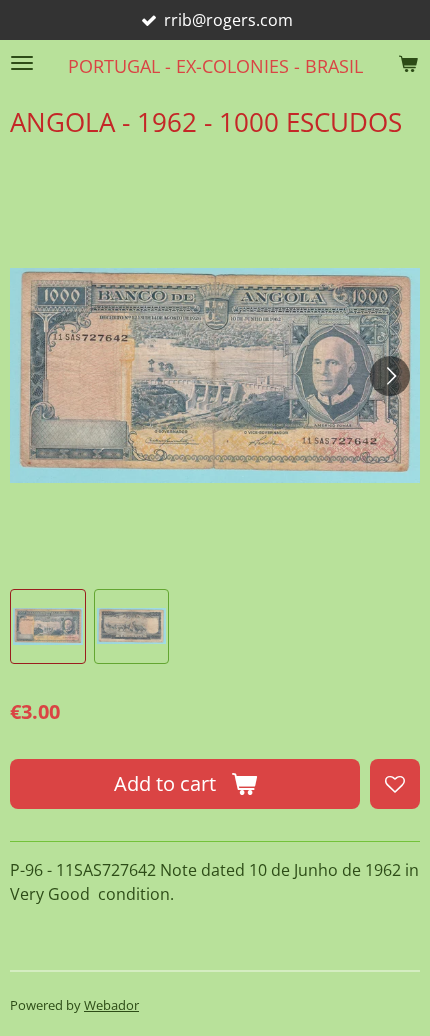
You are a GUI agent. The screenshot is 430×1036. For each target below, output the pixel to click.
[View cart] (408, 63)
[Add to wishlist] (395, 784)
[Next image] (390, 376)
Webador (111, 1005)
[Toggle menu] (22, 63)
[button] (48, 627)
